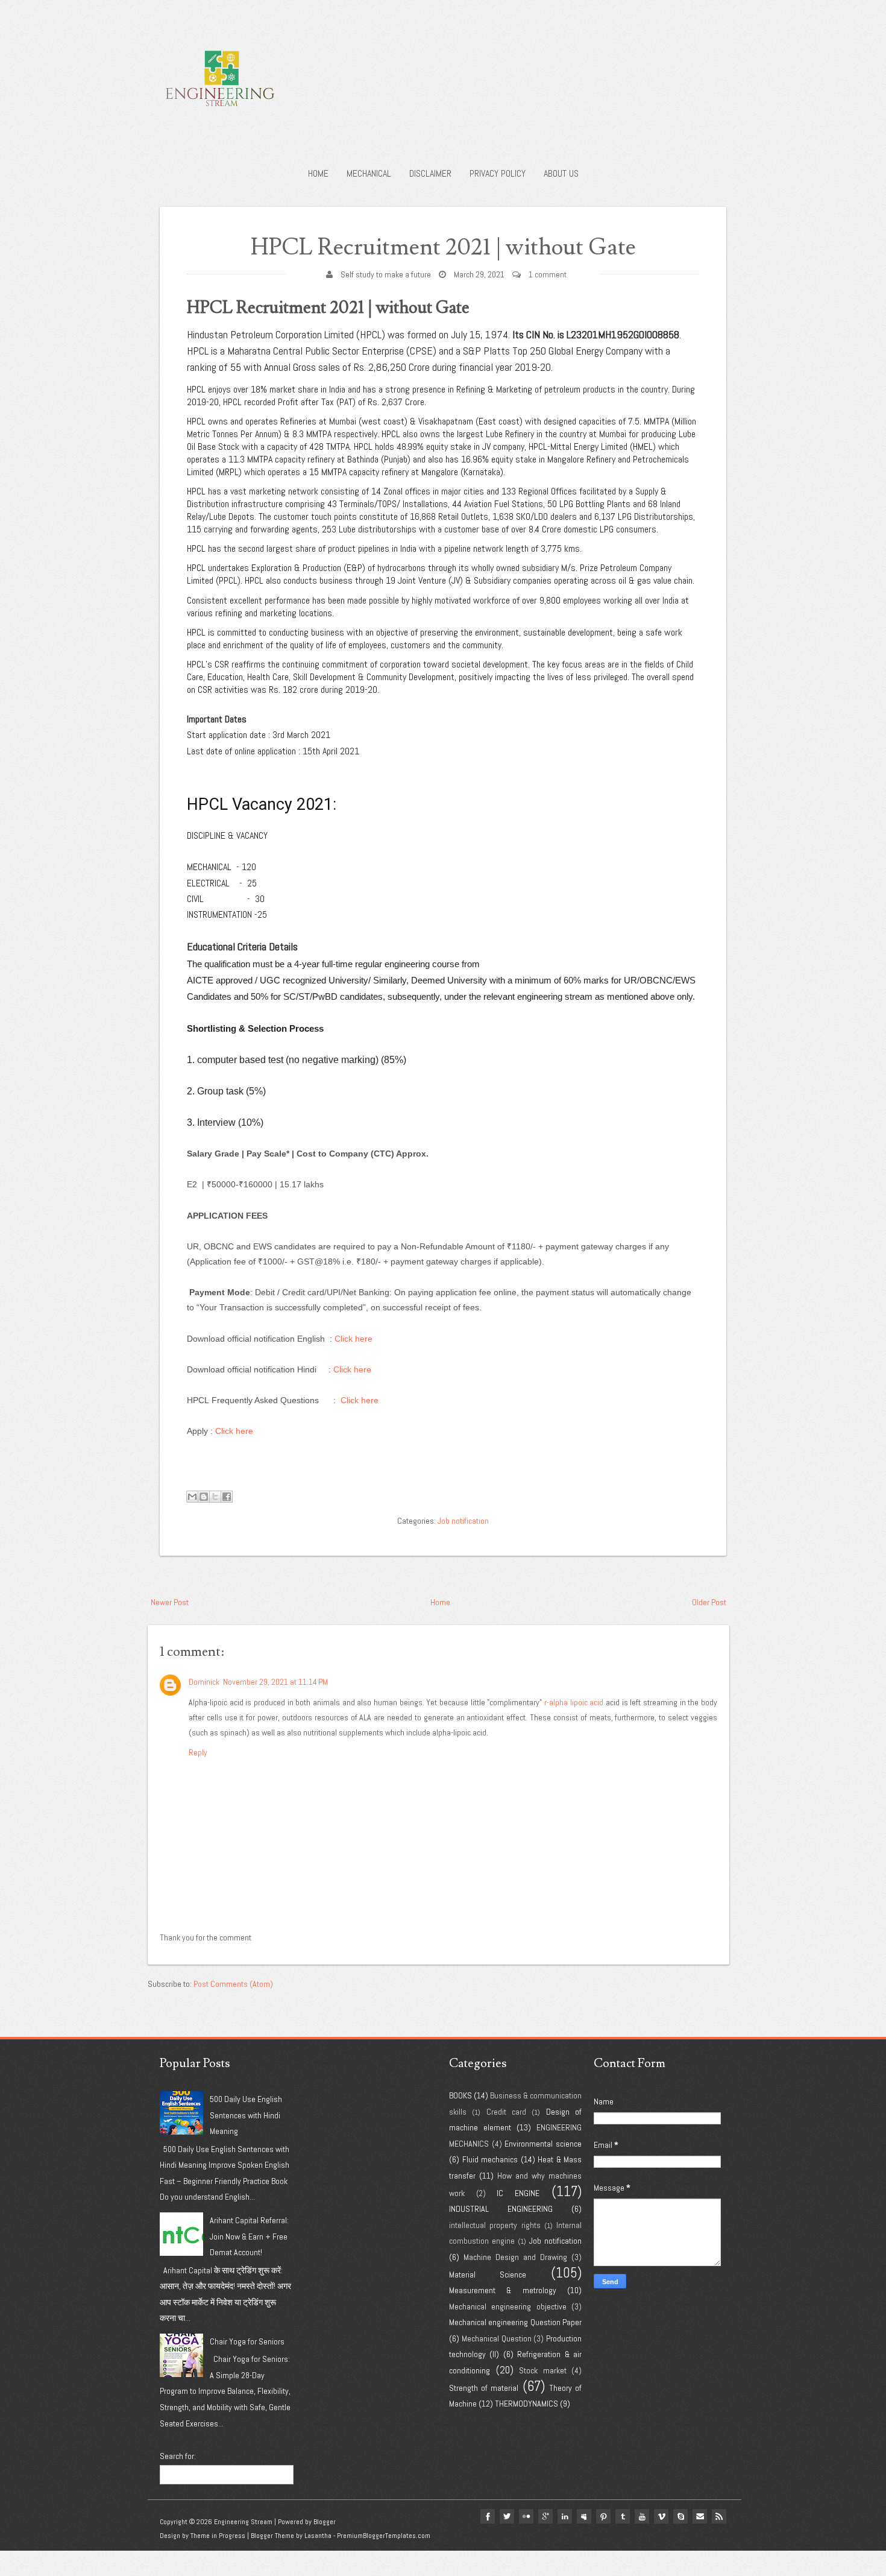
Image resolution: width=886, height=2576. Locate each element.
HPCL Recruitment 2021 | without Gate (443, 248)
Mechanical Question (497, 2338)
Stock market (543, 2370)
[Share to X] (215, 1497)
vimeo (661, 2516)
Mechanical (369, 173)
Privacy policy (498, 173)
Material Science (488, 2275)
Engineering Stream (243, 2522)
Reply (198, 1752)
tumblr (623, 2516)
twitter (507, 2516)
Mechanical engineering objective (508, 2306)
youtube (642, 2516)
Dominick (204, 1682)
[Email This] (192, 1497)
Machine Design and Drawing (515, 2257)
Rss (719, 2516)
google (545, 2516)
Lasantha (318, 2536)
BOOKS (460, 2095)
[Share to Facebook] (227, 1497)
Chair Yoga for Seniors (247, 2341)
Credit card (506, 2112)
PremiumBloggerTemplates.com (384, 2536)
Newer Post (170, 1602)
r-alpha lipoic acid (574, 1702)
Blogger (325, 2522)
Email (700, 2516)
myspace (584, 2516)
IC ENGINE (518, 2193)
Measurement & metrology (503, 2290)
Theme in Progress (218, 2536)
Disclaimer (430, 173)
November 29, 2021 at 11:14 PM (275, 1682)
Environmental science (543, 2144)
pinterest (603, 2516)
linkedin (565, 2516)
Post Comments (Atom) (233, 1984)
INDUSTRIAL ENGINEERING (501, 2209)
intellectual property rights (495, 2225)
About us (561, 173)
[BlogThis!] (204, 1497)
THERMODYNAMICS (526, 2404)
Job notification (463, 1521)
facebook (488, 2516)
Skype (680, 2516)
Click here (353, 1339)
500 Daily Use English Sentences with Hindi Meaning (246, 2115)
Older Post (709, 1602)
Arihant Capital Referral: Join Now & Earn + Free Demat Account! (249, 2236)
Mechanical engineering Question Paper (515, 2322)
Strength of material (484, 2388)
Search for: (178, 2456)
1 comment (548, 274)
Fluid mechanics (490, 2159)
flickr (526, 2516)
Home (318, 173)
